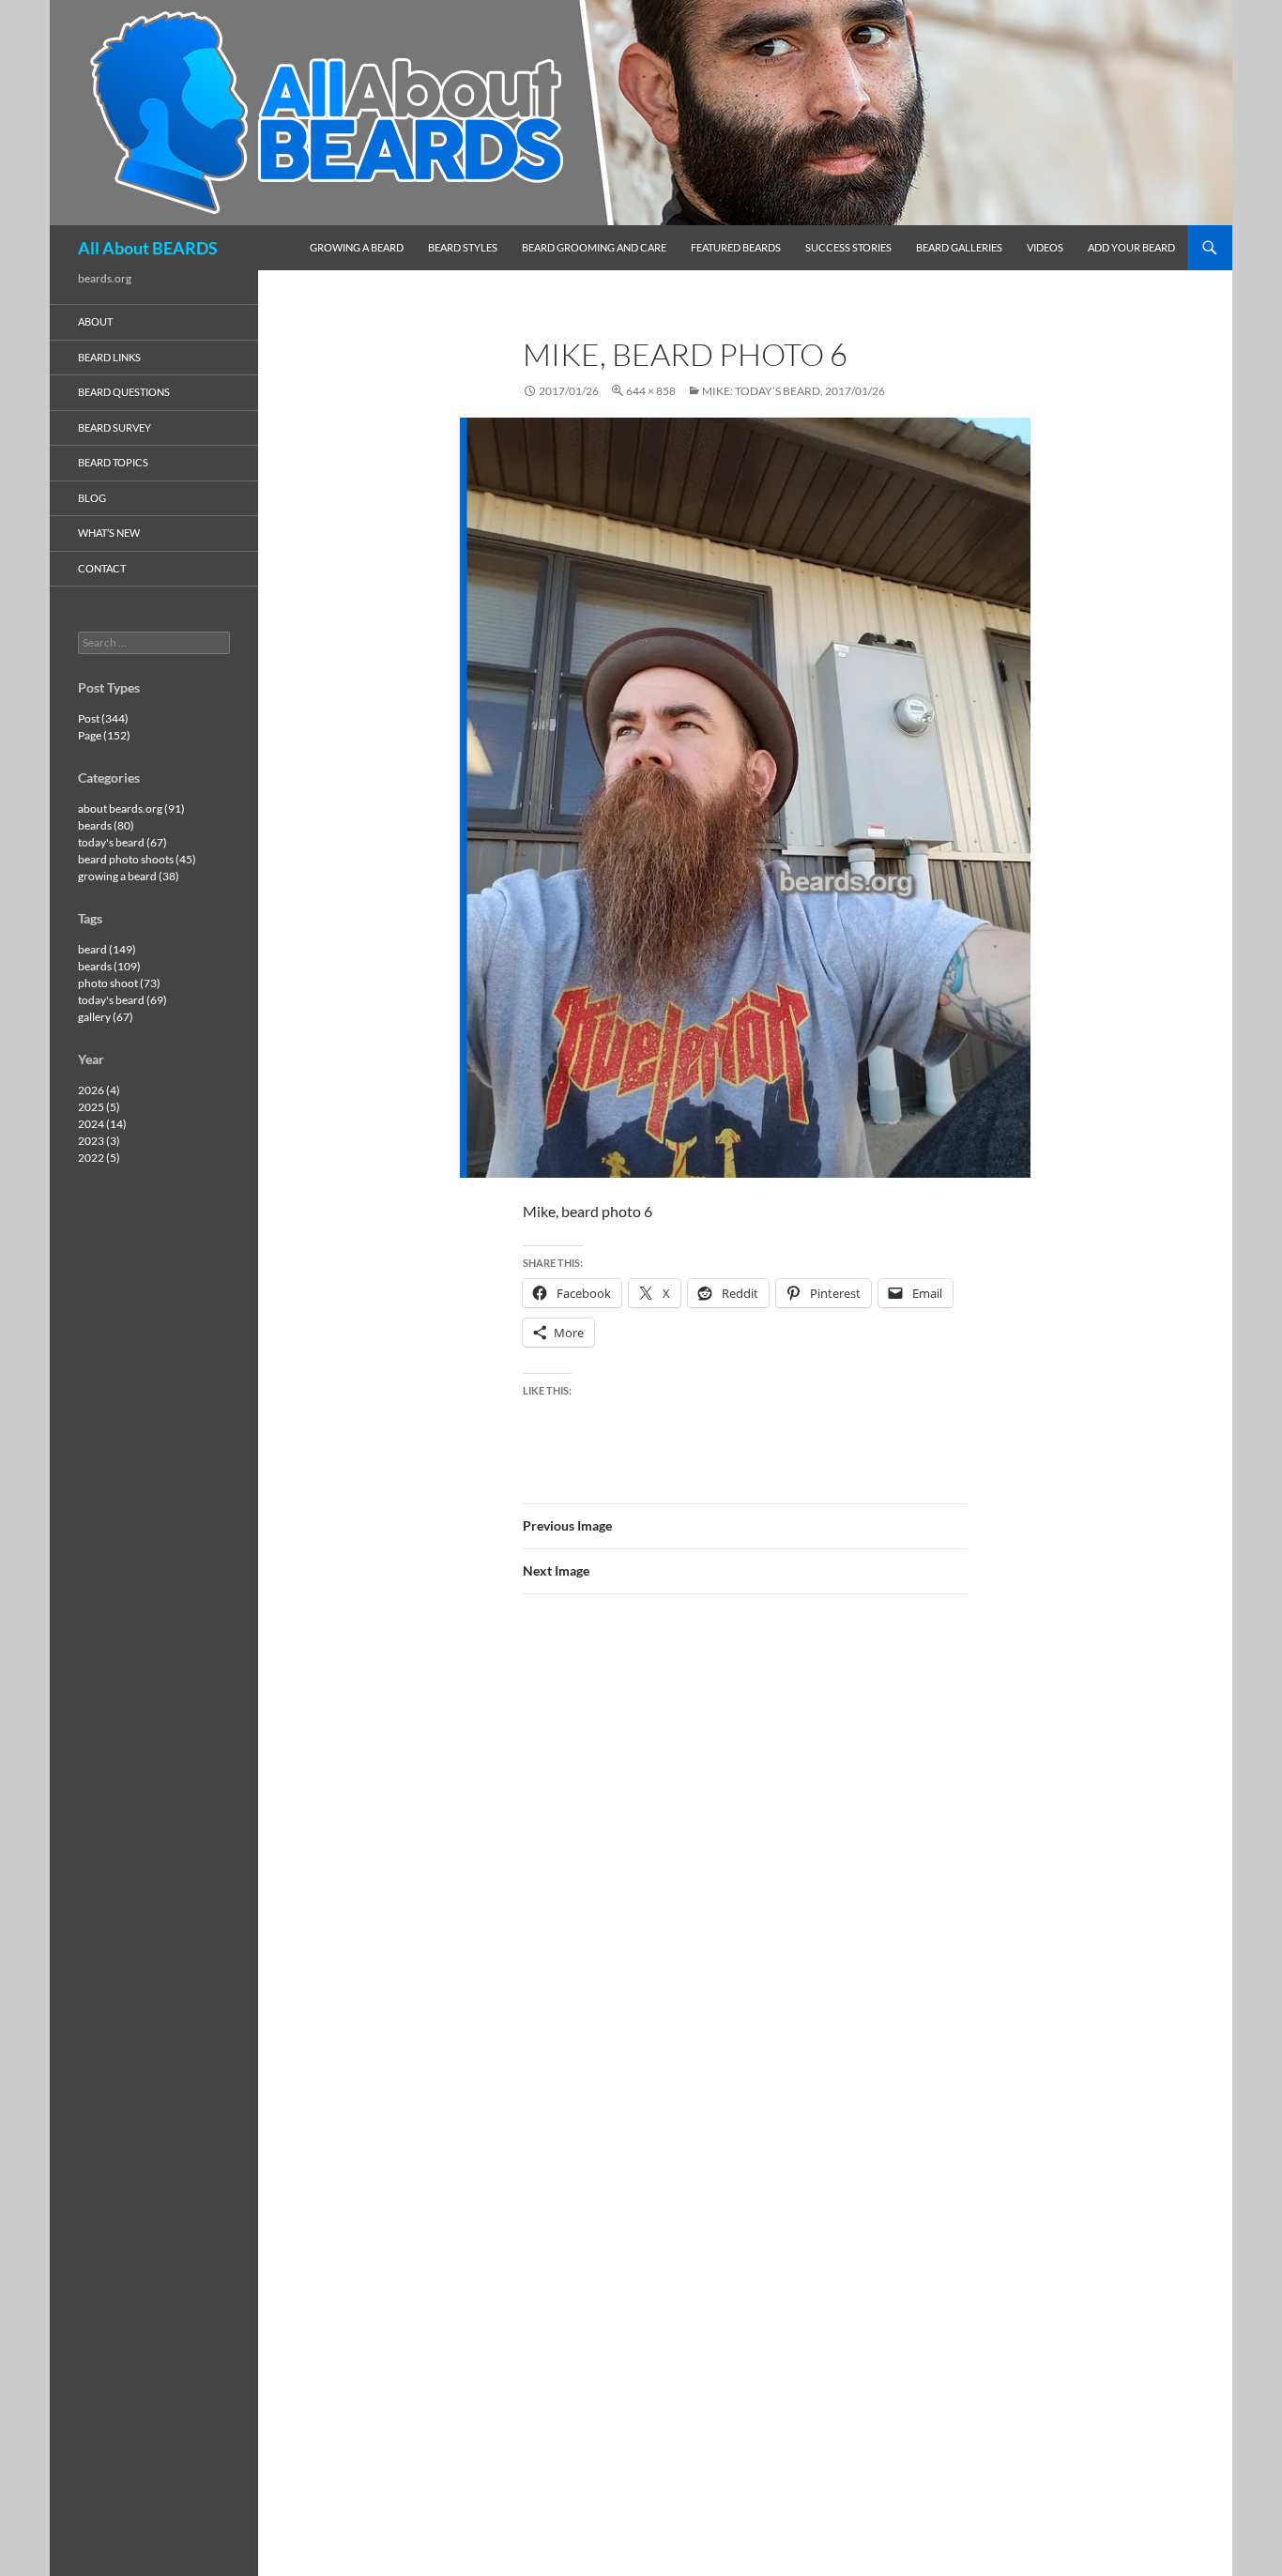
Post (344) (103, 718)
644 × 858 (651, 391)
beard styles (463, 247)
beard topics (113, 462)
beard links (109, 357)
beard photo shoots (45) (137, 859)
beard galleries (959, 247)
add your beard (1131, 247)
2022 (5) (99, 1158)
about (95, 321)
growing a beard (357, 247)
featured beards (736, 247)
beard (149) (107, 949)
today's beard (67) (122, 842)
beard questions (124, 392)
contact (102, 568)
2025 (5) (99, 1107)
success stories (848, 247)
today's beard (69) (122, 1000)
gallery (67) (106, 1017)
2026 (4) (99, 1090)
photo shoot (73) (119, 983)
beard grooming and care (594, 247)
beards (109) (109, 966)
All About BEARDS (148, 248)
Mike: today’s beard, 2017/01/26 (794, 391)
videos (1045, 247)
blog (92, 498)
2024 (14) (102, 1124)
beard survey (114, 427)
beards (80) (106, 825)
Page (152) (104, 735)
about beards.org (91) (131, 808)
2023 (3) (99, 1141)
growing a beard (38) (129, 876)
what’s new (109, 533)
